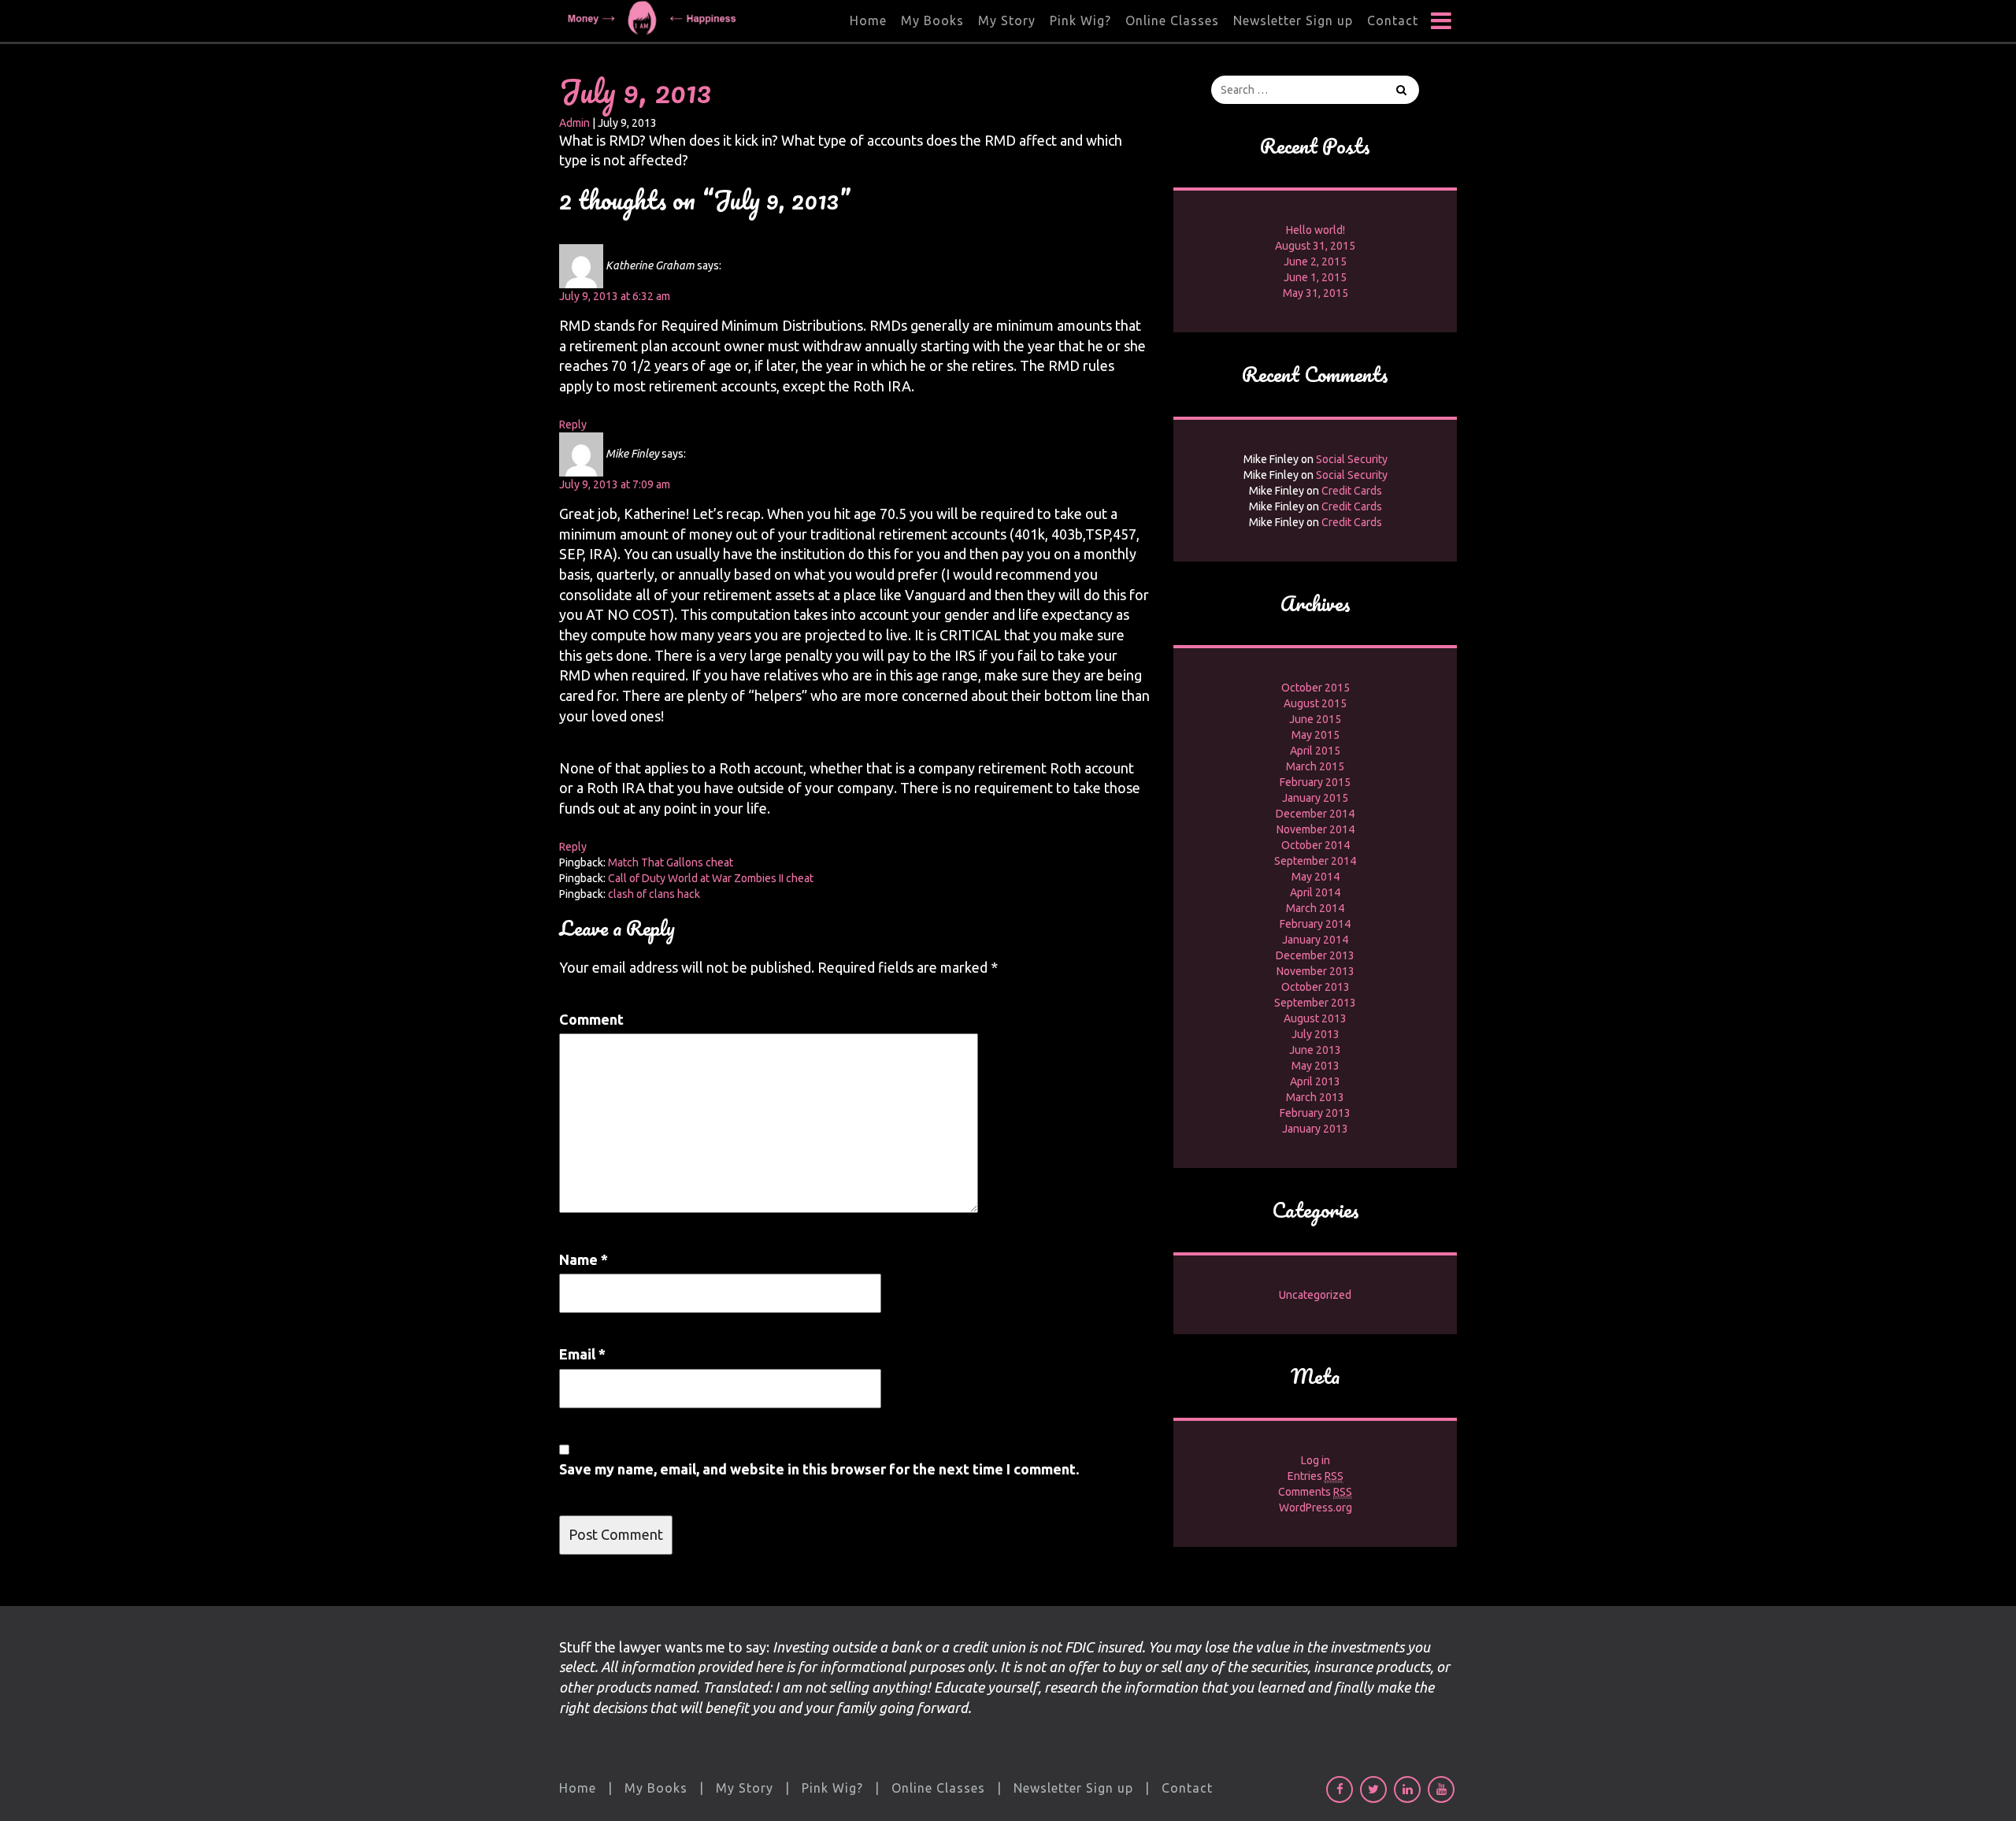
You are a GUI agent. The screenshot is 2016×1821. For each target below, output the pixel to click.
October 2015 (1316, 688)
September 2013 (1315, 1003)
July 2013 (1316, 1034)
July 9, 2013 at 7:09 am (615, 484)
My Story (1007, 20)
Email (582, 1354)
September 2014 (1315, 861)
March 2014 (1315, 908)
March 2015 (1315, 766)
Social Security (1352, 459)
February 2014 (1315, 924)
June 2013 (1315, 1050)
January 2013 (1315, 1129)
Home (868, 20)
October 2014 (1316, 845)
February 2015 (1315, 782)
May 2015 (1316, 735)
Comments (1315, 1492)
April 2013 (1315, 1081)
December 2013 (1315, 955)
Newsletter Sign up (1293, 20)
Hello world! (1316, 230)
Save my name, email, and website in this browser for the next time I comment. (819, 1469)
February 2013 (1315, 1113)
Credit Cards (1352, 491)
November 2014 (1316, 829)
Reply (573, 425)
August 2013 (1315, 1018)
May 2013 (1316, 1066)
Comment (591, 1019)
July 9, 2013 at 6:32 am (615, 296)
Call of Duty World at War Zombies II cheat (711, 878)
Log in (1316, 1460)
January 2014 (1315, 940)
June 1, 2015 (1315, 277)
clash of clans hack (654, 894)
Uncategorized (1315, 1295)
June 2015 (1315, 719)
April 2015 (1315, 751)
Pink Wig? (1080, 20)
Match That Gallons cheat (671, 862)
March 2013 (1315, 1097)
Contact (1393, 20)
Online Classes (1172, 20)
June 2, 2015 (1315, 261)
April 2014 (1315, 892)
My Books (932, 20)
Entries (1316, 1476)
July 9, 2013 (635, 91)
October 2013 (1316, 987)
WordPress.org (1316, 1508)
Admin (574, 123)
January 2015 (1315, 798)
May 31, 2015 (1316, 293)
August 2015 (1315, 703)
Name (584, 1259)
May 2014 (1316, 877)
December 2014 (1315, 814)
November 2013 (1316, 971)
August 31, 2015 (1315, 246)
